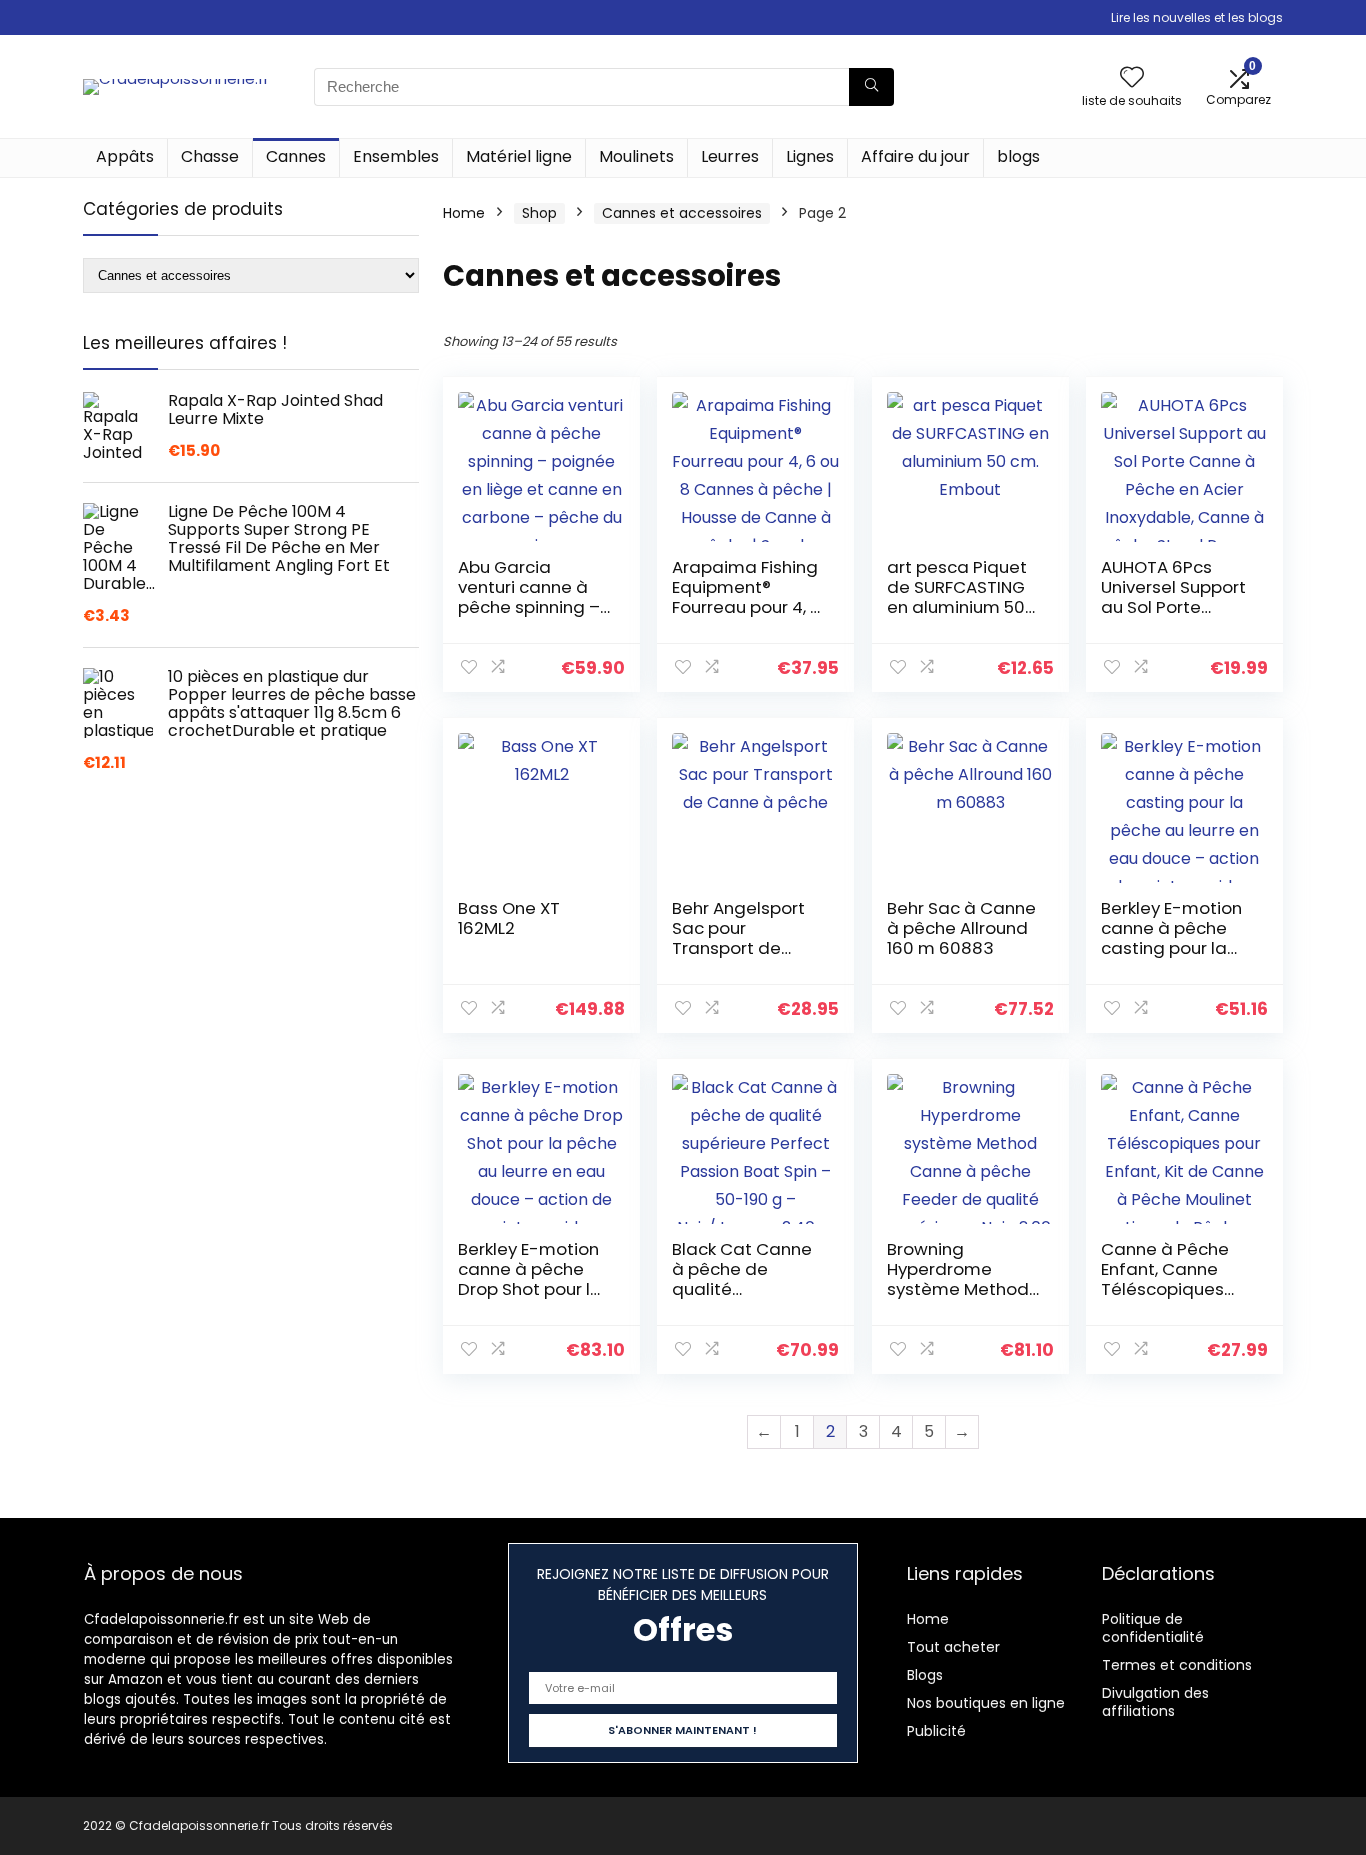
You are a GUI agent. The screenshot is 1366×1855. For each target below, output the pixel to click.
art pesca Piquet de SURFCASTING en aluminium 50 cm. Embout (957, 597)
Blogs (925, 1675)
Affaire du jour (915, 156)
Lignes (810, 156)
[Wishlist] (1132, 78)
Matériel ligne (519, 156)
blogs (1018, 156)
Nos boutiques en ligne (986, 1703)
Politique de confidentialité (1153, 1628)
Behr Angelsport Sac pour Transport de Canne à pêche (738, 938)
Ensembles (396, 156)
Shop (539, 213)
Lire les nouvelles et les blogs (1197, 17)
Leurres (730, 156)
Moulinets (636, 156)
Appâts (125, 156)
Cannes (296, 156)
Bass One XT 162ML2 (509, 918)
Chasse (210, 156)
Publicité (936, 1731)
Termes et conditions (1177, 1665)
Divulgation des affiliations (1155, 1702)
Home (464, 213)
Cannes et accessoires (682, 213)
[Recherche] (871, 87)
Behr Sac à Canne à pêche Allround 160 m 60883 (961, 928)
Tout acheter (953, 1647)
